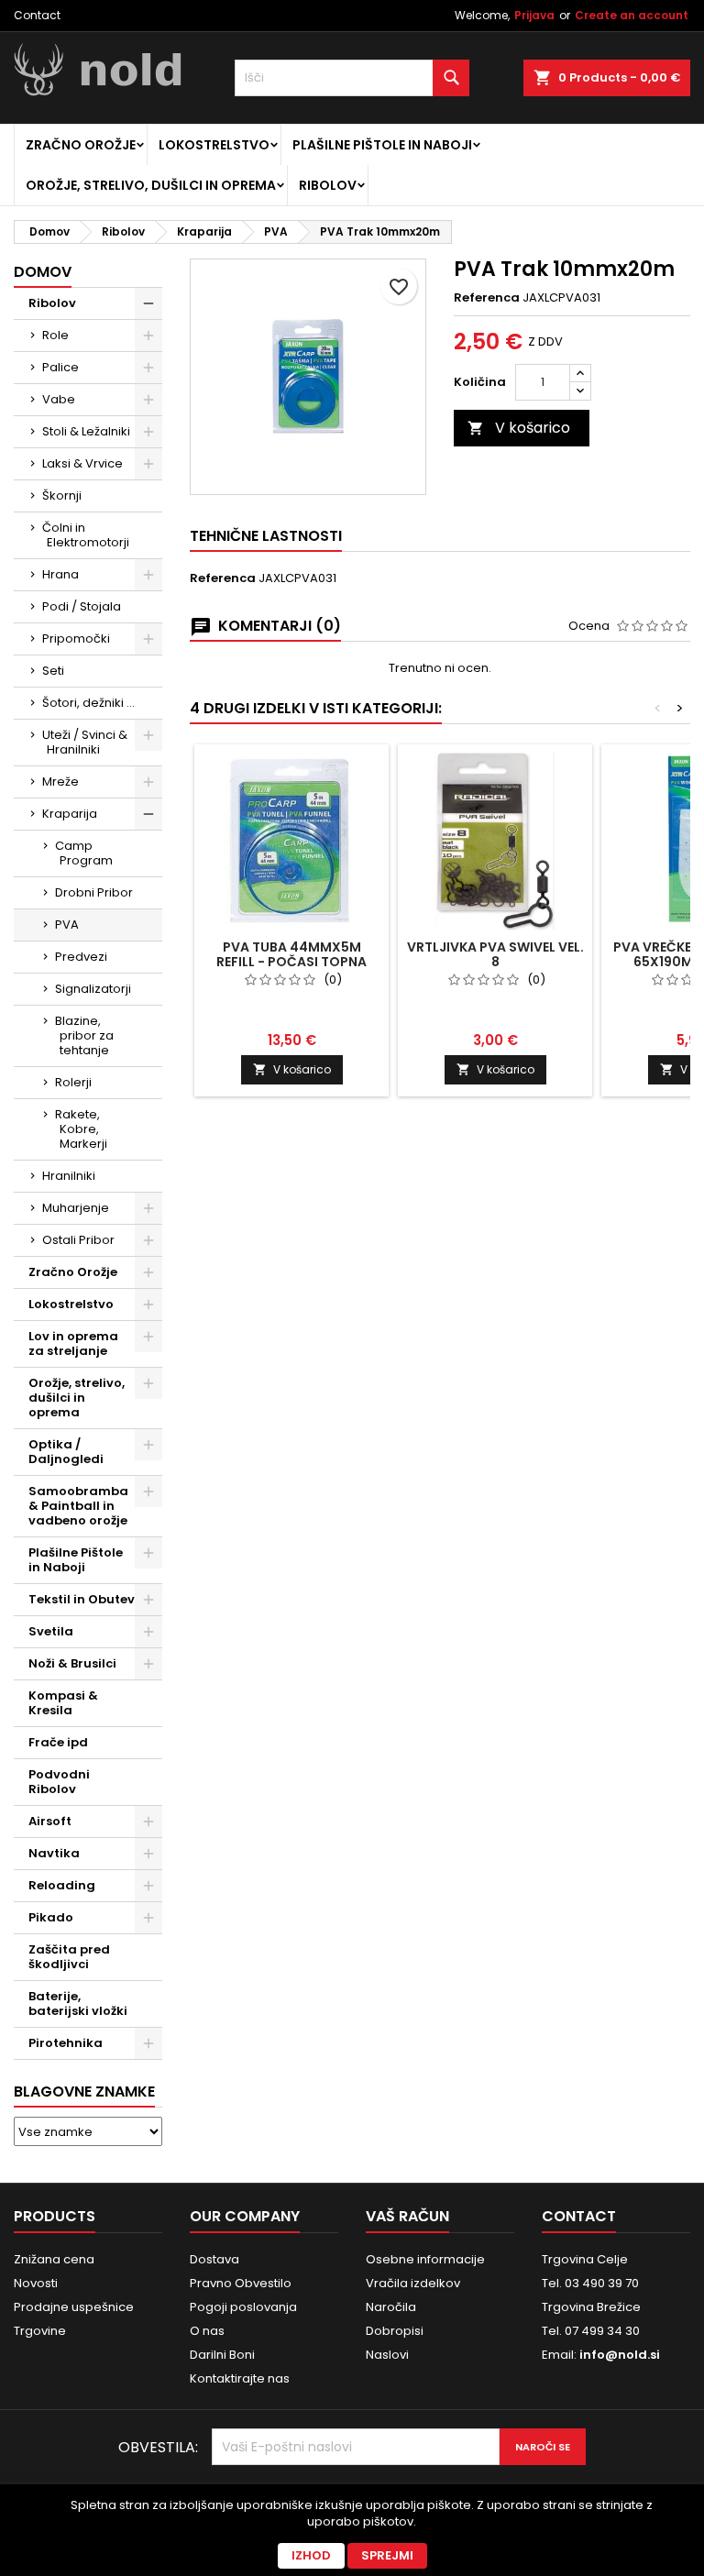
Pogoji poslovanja (243, 2307)
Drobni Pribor (94, 892)
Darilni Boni (222, 2355)
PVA (67, 925)
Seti (53, 671)
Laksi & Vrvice (82, 463)
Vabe (59, 399)
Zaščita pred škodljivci (69, 1957)
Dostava (214, 2259)
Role (55, 335)
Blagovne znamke (84, 2092)
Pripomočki (76, 638)
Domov (43, 272)
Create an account (632, 15)
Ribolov (328, 185)
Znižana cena (54, 2259)
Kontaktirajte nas (240, 2378)
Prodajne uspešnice (74, 2307)
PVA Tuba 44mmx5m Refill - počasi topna (291, 954)
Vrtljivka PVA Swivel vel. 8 (495, 954)
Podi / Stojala (82, 606)
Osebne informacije (425, 2259)
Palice (60, 367)
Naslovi (387, 2355)
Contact (37, 15)
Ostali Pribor (78, 1240)
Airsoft (50, 1821)
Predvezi (81, 957)
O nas (207, 2331)
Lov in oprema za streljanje (73, 1343)
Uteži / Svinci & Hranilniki (85, 742)
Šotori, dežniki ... (88, 703)
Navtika (54, 1853)
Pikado (51, 1917)
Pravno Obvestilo (241, 2283)
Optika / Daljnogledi (66, 1452)
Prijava (534, 15)
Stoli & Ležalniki (86, 431)
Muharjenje (76, 1208)
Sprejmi (387, 2555)
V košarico (519, 428)
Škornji (62, 495)
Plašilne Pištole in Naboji (382, 145)
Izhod (311, 2555)
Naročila (391, 2307)
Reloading (62, 1885)
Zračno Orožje (81, 145)
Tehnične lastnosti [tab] (266, 536)
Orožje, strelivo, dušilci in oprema (151, 185)
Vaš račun (407, 2216)
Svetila (51, 1631)
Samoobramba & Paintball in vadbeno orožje (78, 1506)
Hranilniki (69, 1176)
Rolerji (73, 1082)
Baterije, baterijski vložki (78, 2004)
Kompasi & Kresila (63, 1703)
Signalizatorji (93, 989)
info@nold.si (620, 2355)
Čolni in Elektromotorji (86, 535)
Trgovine (40, 2331)
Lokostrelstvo (214, 145)
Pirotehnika (66, 2043)
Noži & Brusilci (72, 1663)
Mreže (60, 782)
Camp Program (84, 853)
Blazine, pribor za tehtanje (84, 1035)
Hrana (60, 574)
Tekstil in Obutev (82, 1599)
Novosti (36, 2283)
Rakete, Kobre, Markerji (81, 1129)
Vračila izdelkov (413, 2283)
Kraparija (70, 814)
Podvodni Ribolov (59, 1782)
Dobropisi (395, 2331)
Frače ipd (58, 1742)
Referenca (487, 298)
